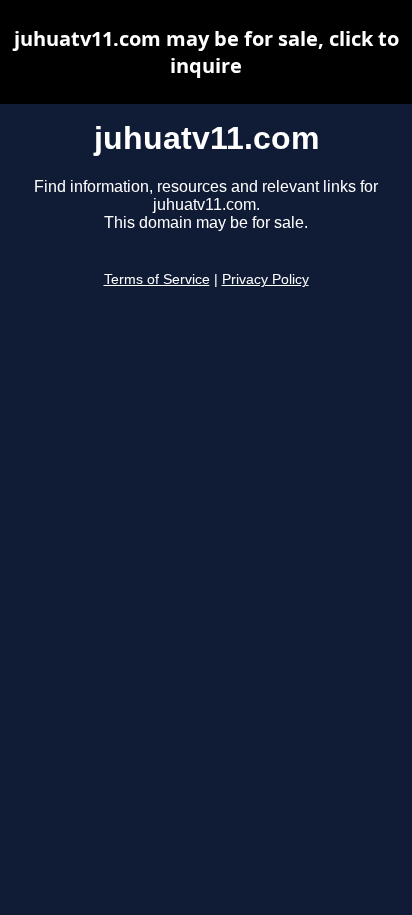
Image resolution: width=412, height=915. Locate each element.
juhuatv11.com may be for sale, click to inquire (206, 52)
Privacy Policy (265, 279)
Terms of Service (157, 279)
